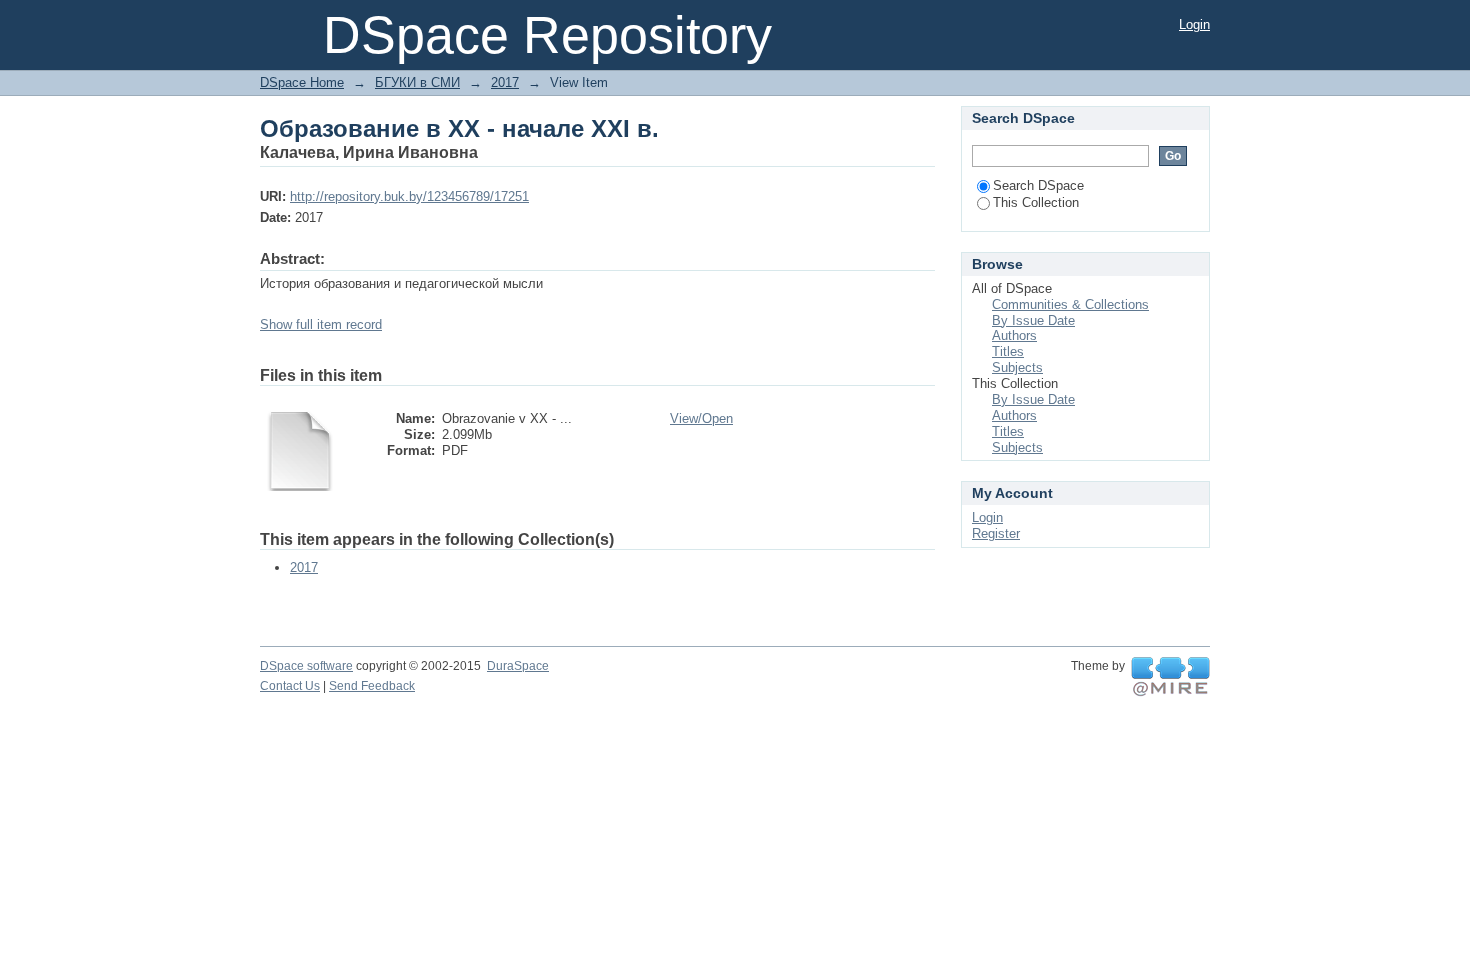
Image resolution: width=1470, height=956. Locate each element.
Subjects (1017, 367)
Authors (1014, 335)
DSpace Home (302, 82)
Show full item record (321, 324)
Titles (1008, 351)
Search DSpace (1038, 185)
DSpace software (306, 666)
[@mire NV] (1170, 677)
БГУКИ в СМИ (417, 82)
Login (1194, 24)
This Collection (1036, 202)
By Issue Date (1033, 320)
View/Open (701, 418)
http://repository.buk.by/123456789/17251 (409, 196)
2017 (505, 82)
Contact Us (290, 686)
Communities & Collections (1070, 304)
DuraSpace (518, 666)
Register (996, 533)
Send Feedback (372, 686)
